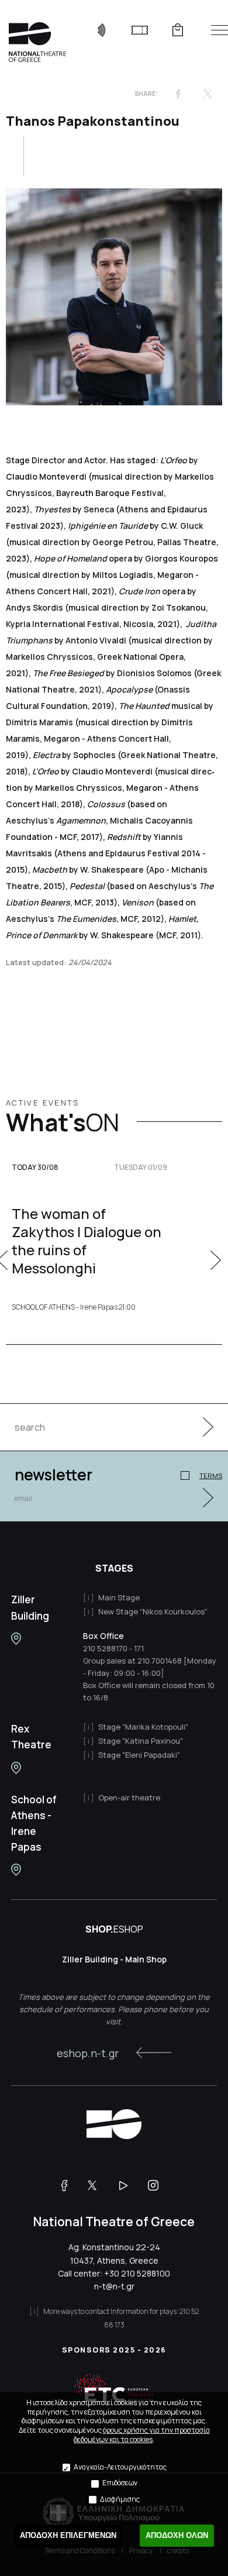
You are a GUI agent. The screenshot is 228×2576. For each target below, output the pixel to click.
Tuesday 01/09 (141, 1168)
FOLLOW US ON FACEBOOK (69, 2185)
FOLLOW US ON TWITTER (98, 2185)
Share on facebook (178, 94)
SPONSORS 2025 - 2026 (114, 2350)
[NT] (16, 1639)
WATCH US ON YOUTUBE (128, 2185)
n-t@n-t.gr (114, 2286)
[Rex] (16, 1768)
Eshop (177, 30)
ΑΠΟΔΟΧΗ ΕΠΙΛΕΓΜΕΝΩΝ (68, 2535)
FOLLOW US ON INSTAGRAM (158, 2185)
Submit (202, 1427)
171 (139, 1648)
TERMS (211, 1475)
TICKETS (139, 30)
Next (216, 1260)
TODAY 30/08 (35, 1168)
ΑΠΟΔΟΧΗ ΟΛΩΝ (177, 2535)
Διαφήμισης (120, 2499)
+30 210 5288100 (137, 2273)
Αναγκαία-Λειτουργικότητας (120, 2467)
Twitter (208, 94)
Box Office (103, 1636)
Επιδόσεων (120, 2483)
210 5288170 (105, 1648)
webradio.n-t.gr (101, 30)
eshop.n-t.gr (88, 2053)
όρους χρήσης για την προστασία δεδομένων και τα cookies (142, 2435)
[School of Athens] (16, 1870)
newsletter (53, 1475)
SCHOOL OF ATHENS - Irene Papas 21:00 (74, 1307)
